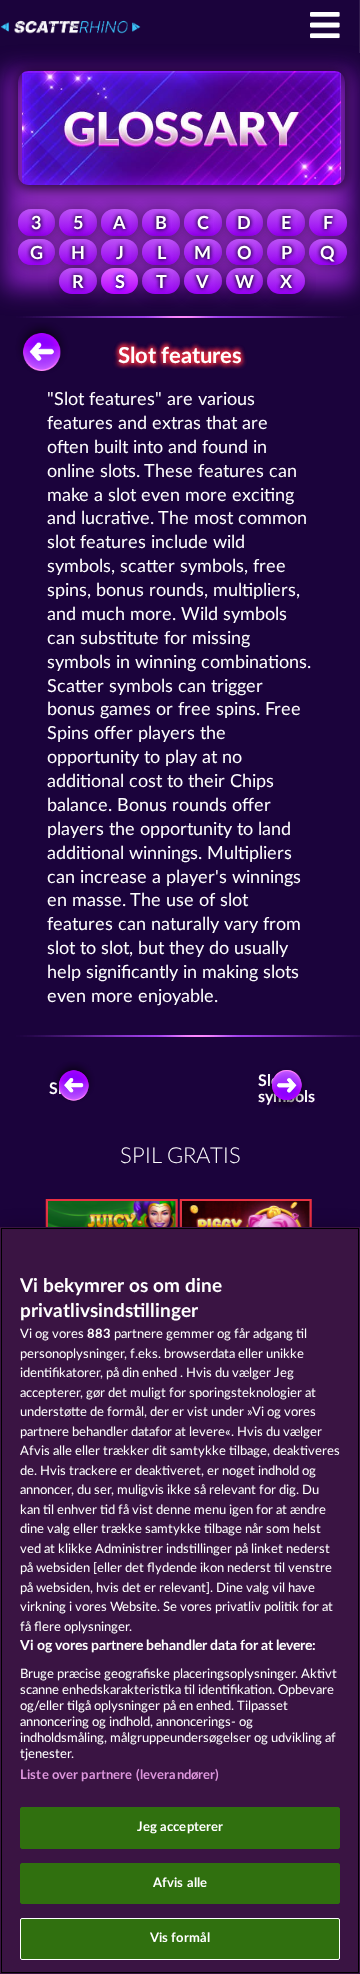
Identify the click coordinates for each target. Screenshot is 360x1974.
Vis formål (180, 1938)
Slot (63, 1089)
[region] (180, 1600)
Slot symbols (289, 1089)
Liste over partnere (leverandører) (119, 1775)
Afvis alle (180, 1883)
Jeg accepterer (180, 1827)
